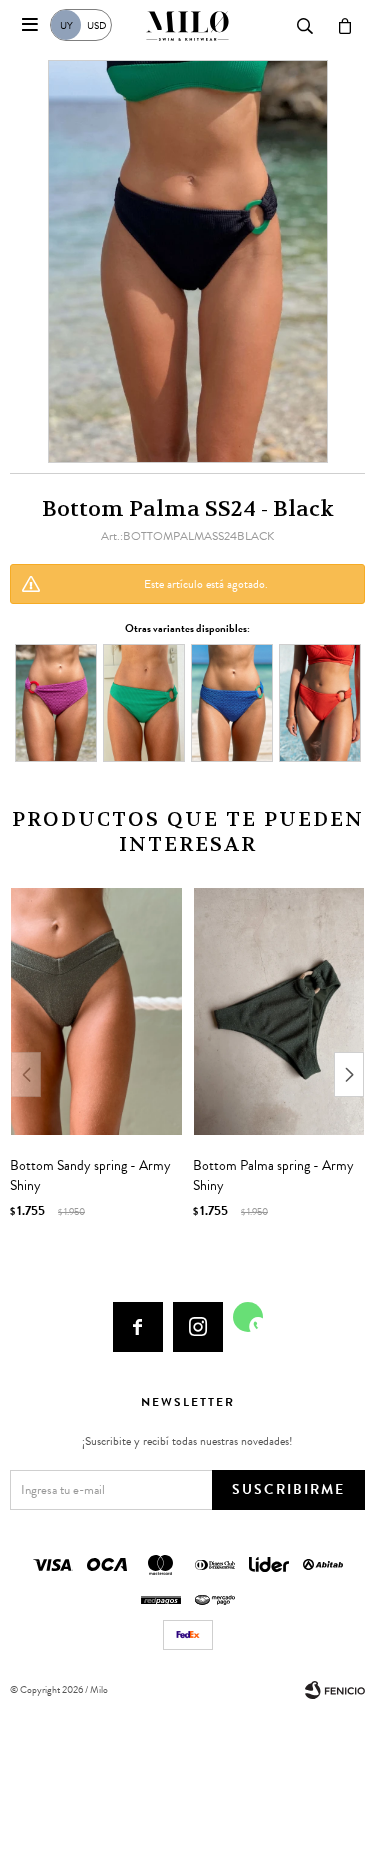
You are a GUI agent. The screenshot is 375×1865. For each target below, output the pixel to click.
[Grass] (144, 702)
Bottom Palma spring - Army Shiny (273, 1176)
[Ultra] (232, 702)
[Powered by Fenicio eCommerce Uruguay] (335, 1690)
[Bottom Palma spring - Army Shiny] (279, 1011)
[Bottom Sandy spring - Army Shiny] (96, 1011)
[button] (349, 1074)
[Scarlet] (320, 702)
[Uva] (56, 702)
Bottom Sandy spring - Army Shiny (90, 1176)
